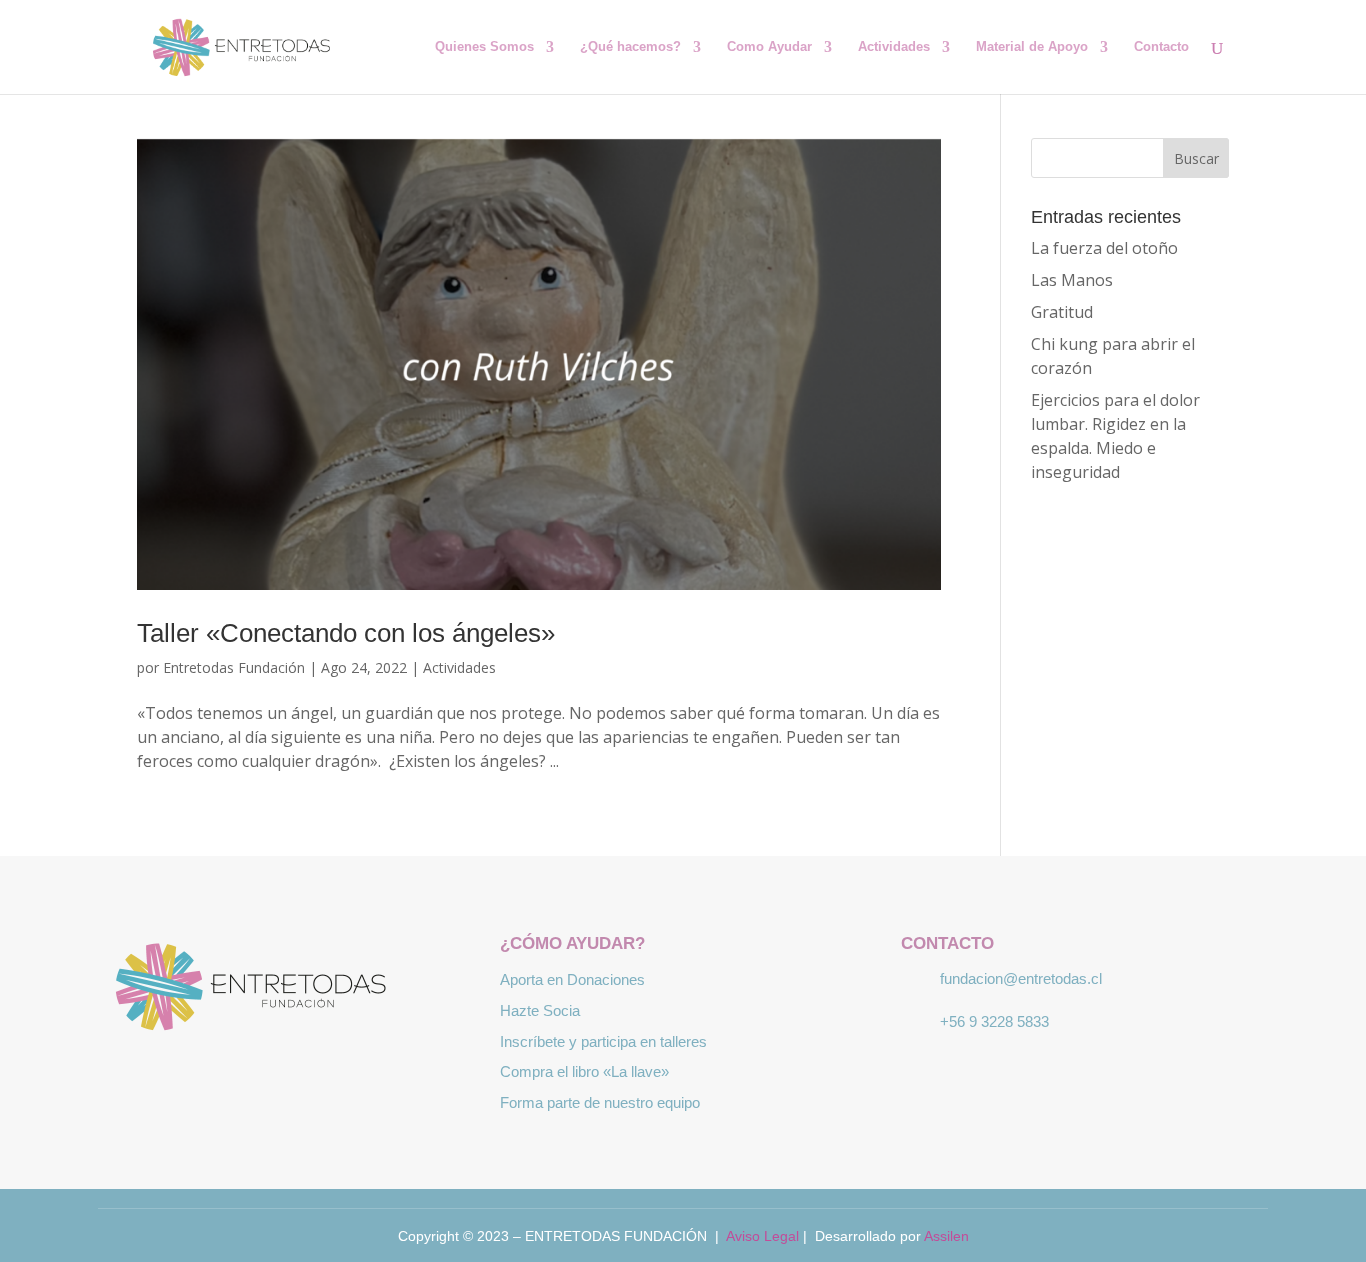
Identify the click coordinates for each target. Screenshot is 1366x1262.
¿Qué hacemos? (630, 47)
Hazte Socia (540, 1010)
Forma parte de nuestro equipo (600, 1102)
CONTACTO (947, 943)
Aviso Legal (762, 1236)
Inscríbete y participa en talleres (603, 1041)
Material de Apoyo (1032, 47)
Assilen (946, 1236)
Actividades (894, 47)
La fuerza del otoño (1104, 248)
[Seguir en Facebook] (223, 1074)
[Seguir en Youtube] (339, 1074)
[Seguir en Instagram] (281, 1074)
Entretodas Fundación (234, 667)
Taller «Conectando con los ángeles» (346, 633)
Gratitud (1062, 312)
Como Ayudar (769, 47)
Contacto (1161, 47)
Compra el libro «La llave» (584, 1071)
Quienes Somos (484, 47)
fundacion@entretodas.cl (1021, 978)
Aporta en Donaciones (572, 979)
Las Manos (1072, 280)
